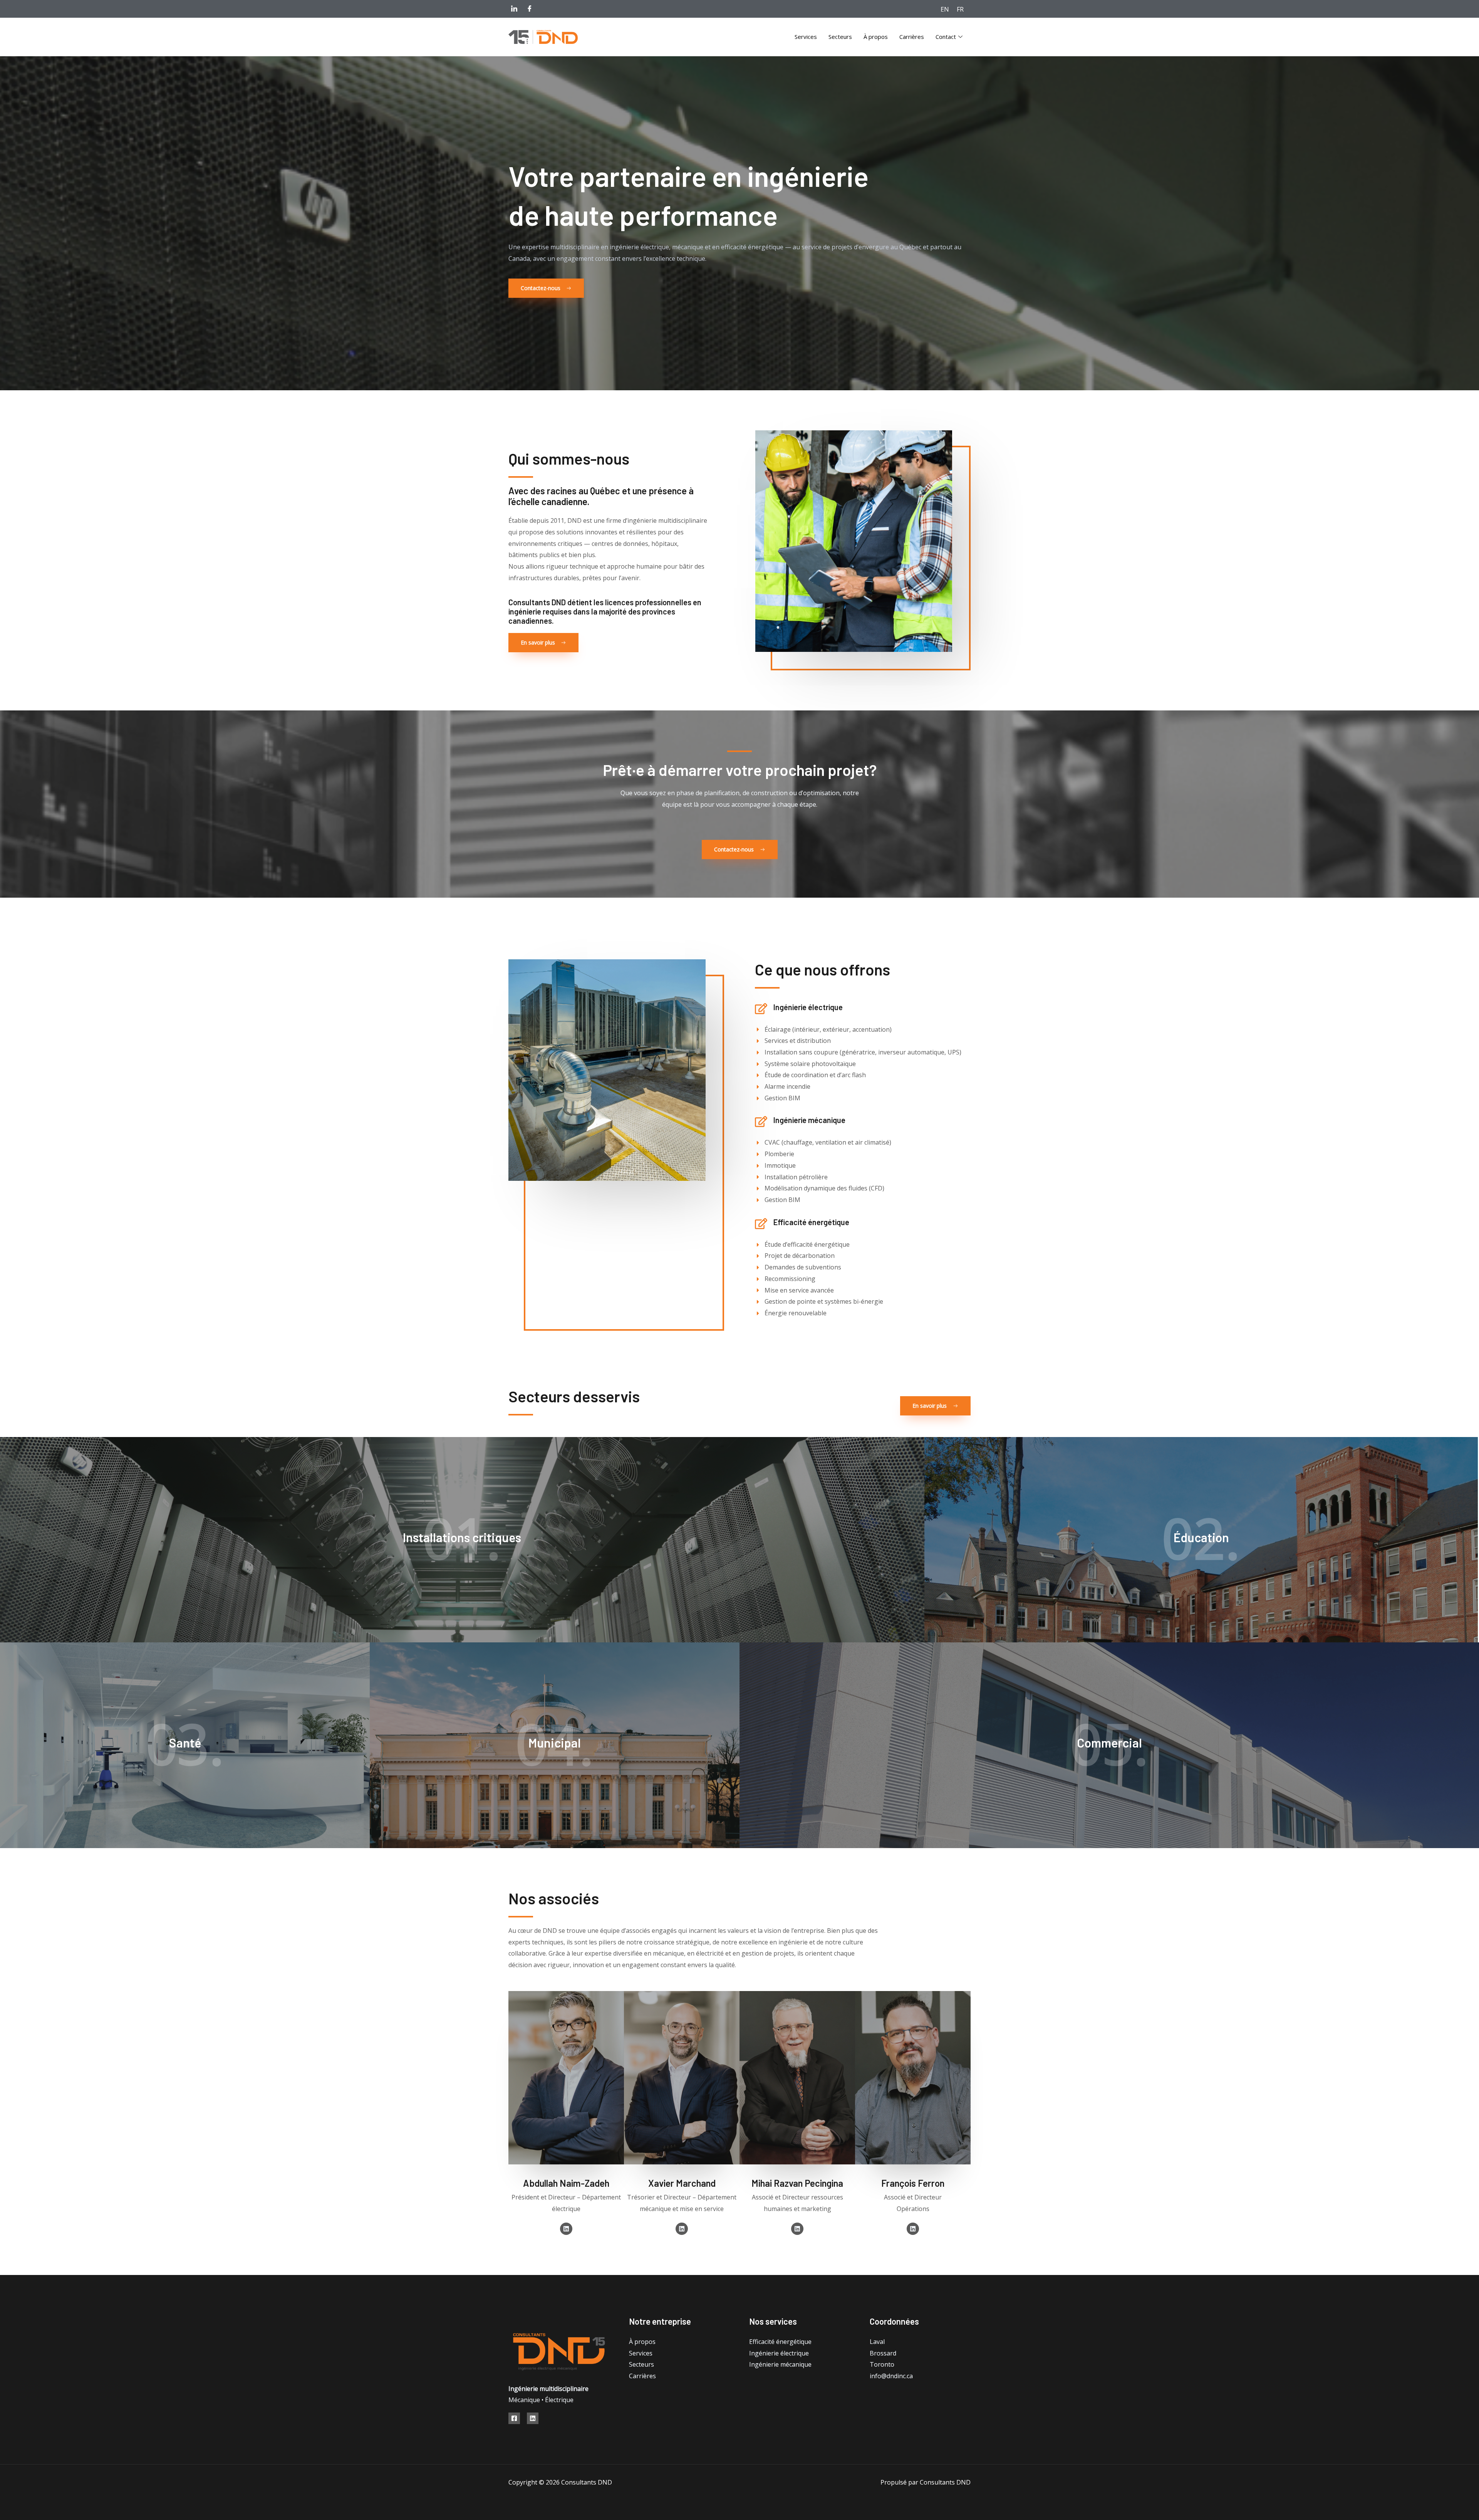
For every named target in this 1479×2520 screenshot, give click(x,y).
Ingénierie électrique (779, 2353)
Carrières (912, 37)
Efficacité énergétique (780, 2342)
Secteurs (840, 37)
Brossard (883, 2353)
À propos (876, 37)
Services (806, 37)
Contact (946, 37)
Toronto (882, 2364)
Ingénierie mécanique (780, 2364)
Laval (877, 2342)
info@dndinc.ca (891, 2376)
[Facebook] (530, 8)
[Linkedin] (533, 2418)
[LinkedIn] (514, 8)
